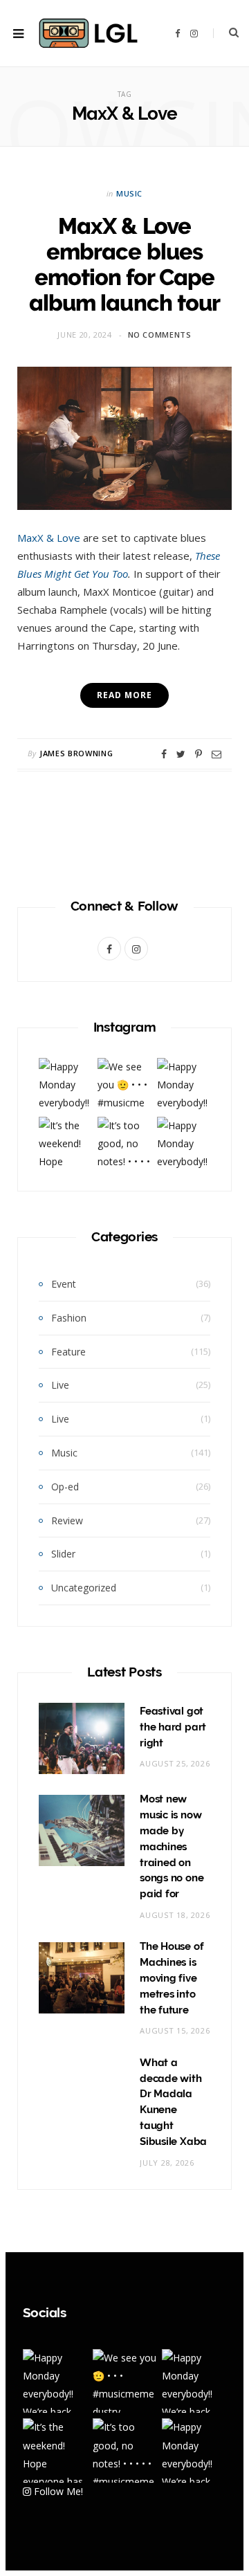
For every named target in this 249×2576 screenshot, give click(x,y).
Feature (68, 1352)
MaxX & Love (49, 538)
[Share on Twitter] (181, 754)
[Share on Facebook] (164, 754)
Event (64, 1284)
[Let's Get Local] (88, 33)
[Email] (216, 754)
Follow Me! (57, 2491)
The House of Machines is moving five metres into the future (172, 1978)
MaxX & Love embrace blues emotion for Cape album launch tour (124, 264)
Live (60, 1385)
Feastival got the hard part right (173, 1727)
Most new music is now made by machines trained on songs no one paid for (172, 1846)
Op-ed (65, 1487)
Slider (63, 1554)
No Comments (160, 335)
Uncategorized (84, 1588)
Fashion (69, 1318)
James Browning (76, 753)
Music (129, 193)
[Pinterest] (199, 754)
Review (67, 1520)
